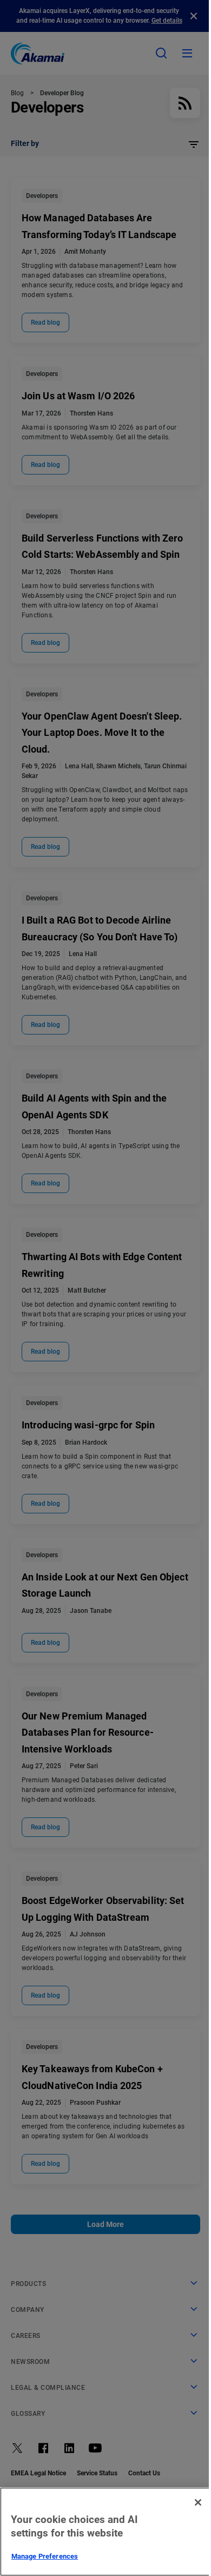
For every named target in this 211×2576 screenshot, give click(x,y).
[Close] (198, 2502)
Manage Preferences (45, 2556)
